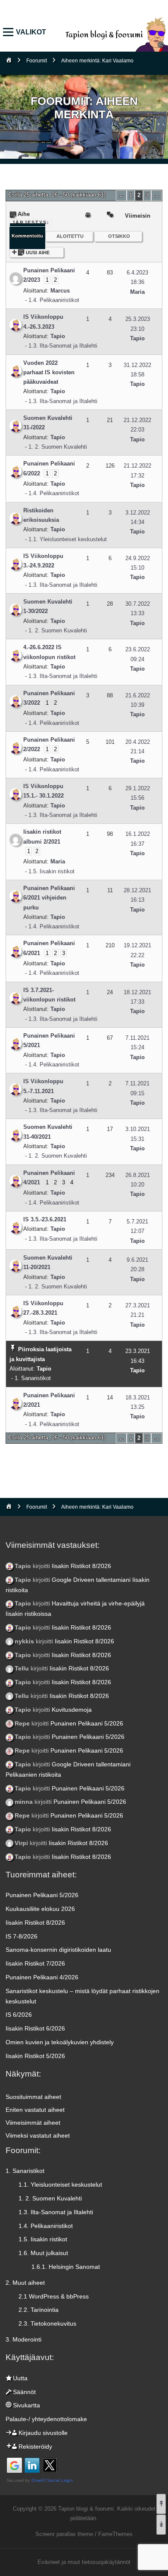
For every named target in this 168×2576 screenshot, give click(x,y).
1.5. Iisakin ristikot (51, 871)
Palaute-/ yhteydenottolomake (46, 2419)
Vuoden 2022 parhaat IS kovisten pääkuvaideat (49, 373)
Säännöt (24, 2392)
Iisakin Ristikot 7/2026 (35, 1963)
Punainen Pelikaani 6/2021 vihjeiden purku (49, 898)
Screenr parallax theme (64, 2534)
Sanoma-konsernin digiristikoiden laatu (58, 1950)
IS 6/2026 (19, 2015)
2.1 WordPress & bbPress (54, 2296)
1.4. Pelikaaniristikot (54, 300)
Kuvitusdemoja (72, 1710)
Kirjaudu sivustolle (43, 2433)
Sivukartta (26, 2405)
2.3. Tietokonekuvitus (47, 2323)
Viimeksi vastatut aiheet (38, 2135)
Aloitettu (70, 236)
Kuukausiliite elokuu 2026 (40, 1909)
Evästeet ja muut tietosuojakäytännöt (84, 2562)
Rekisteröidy (35, 2447)
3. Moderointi (23, 2339)
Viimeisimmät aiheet (33, 2123)
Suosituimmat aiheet (33, 2097)
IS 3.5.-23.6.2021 (45, 1219)
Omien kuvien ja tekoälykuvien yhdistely (60, 2042)
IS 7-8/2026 (22, 1936)
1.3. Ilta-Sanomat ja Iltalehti (63, 346)
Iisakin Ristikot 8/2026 (81, 1566)
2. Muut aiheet (25, 2283)
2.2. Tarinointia (39, 2310)
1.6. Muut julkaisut (43, 2253)
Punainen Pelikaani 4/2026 (42, 1977)
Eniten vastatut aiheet (35, 2110)
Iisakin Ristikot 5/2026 (35, 2056)
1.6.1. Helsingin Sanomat (66, 2267)
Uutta (20, 2378)
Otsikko (119, 236)
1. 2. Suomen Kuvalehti (58, 447)
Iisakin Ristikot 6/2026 (35, 2028)
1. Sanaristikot (33, 1378)
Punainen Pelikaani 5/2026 (87, 1723)
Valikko (10, 32)
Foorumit (37, 61)
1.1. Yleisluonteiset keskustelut (68, 539)
